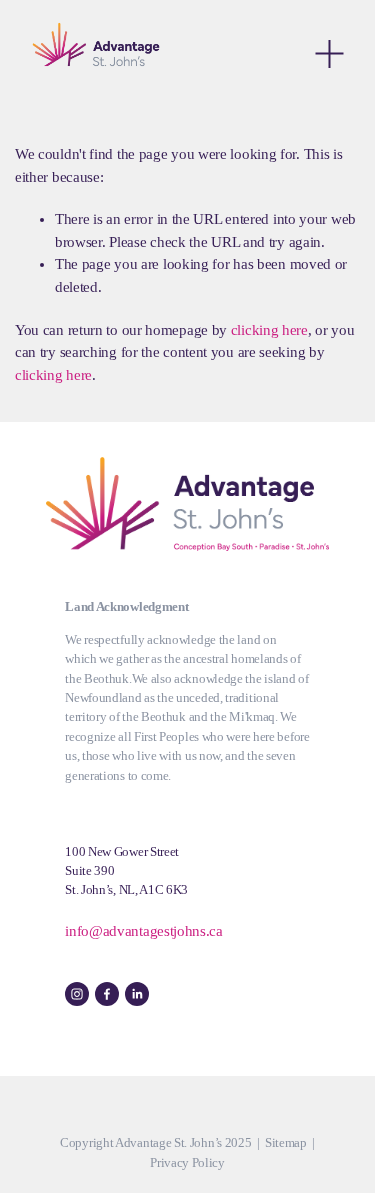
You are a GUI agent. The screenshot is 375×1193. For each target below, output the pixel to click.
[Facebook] (107, 994)
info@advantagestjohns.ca (144, 931)
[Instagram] (77, 994)
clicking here (269, 330)
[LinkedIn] (137, 994)
